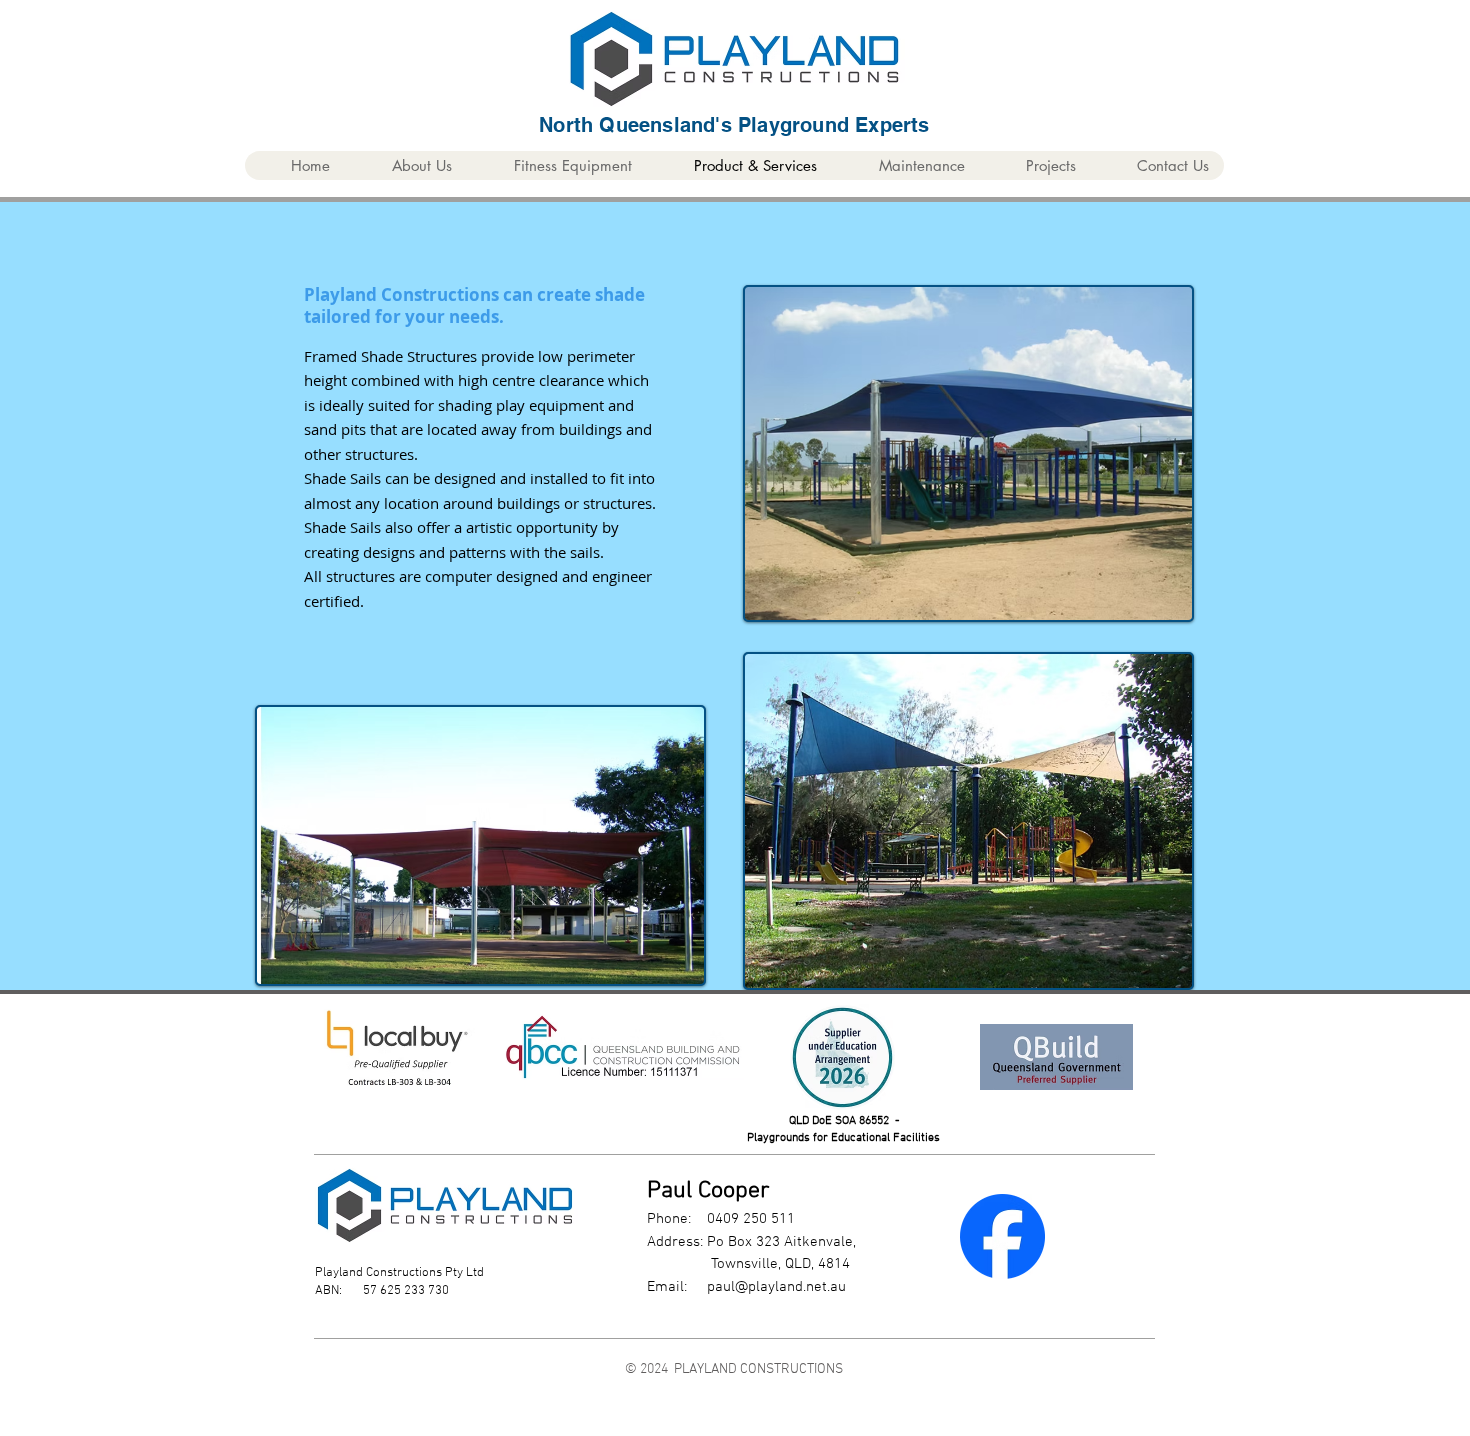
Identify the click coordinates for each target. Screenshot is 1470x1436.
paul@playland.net (767, 1287)
